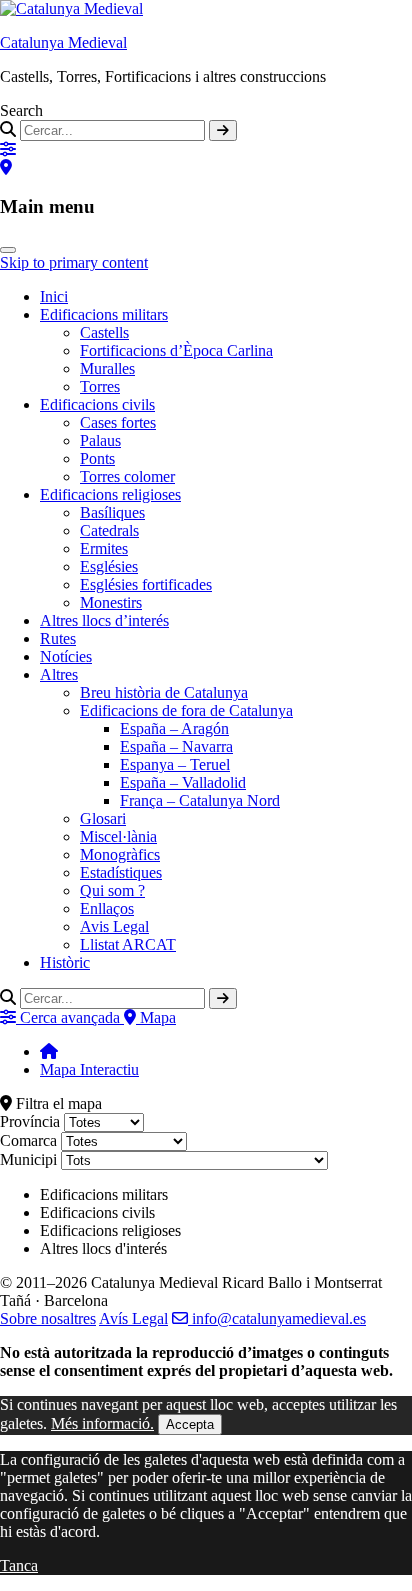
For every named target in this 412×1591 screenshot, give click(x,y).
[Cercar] (223, 130)
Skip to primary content (74, 262)
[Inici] (49, 1051)
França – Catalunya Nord (200, 800)
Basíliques (112, 512)
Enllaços (107, 908)
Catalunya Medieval (63, 42)
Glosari (103, 818)
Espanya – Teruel (175, 764)
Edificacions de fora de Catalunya (186, 710)
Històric (65, 962)
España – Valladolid (183, 782)
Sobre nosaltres (48, 1318)
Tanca (19, 1565)
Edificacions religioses (110, 494)
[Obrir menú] (8, 250)
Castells (104, 332)
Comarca (28, 1140)
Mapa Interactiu (89, 1069)
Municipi (28, 1159)
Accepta (190, 1424)
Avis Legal (114, 926)
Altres (59, 674)
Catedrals (109, 530)
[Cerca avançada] (8, 149)
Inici (54, 296)
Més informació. (102, 1423)
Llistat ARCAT (128, 944)
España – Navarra (176, 746)
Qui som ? (112, 890)
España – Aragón (174, 728)
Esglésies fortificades (146, 584)
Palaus (100, 440)
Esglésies (109, 566)
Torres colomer (127, 476)
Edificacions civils (97, 404)
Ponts (97, 458)
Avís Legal (133, 1318)
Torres (100, 386)
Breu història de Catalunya (164, 692)
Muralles (107, 368)
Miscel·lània (118, 836)
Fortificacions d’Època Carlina (176, 350)
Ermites (104, 548)
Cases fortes (118, 422)
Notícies (66, 656)
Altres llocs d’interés (104, 620)
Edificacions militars (104, 314)
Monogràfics (120, 854)
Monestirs (111, 602)
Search (21, 110)
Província (30, 1121)
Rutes (58, 638)
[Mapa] (6, 167)
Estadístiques (121, 872)
